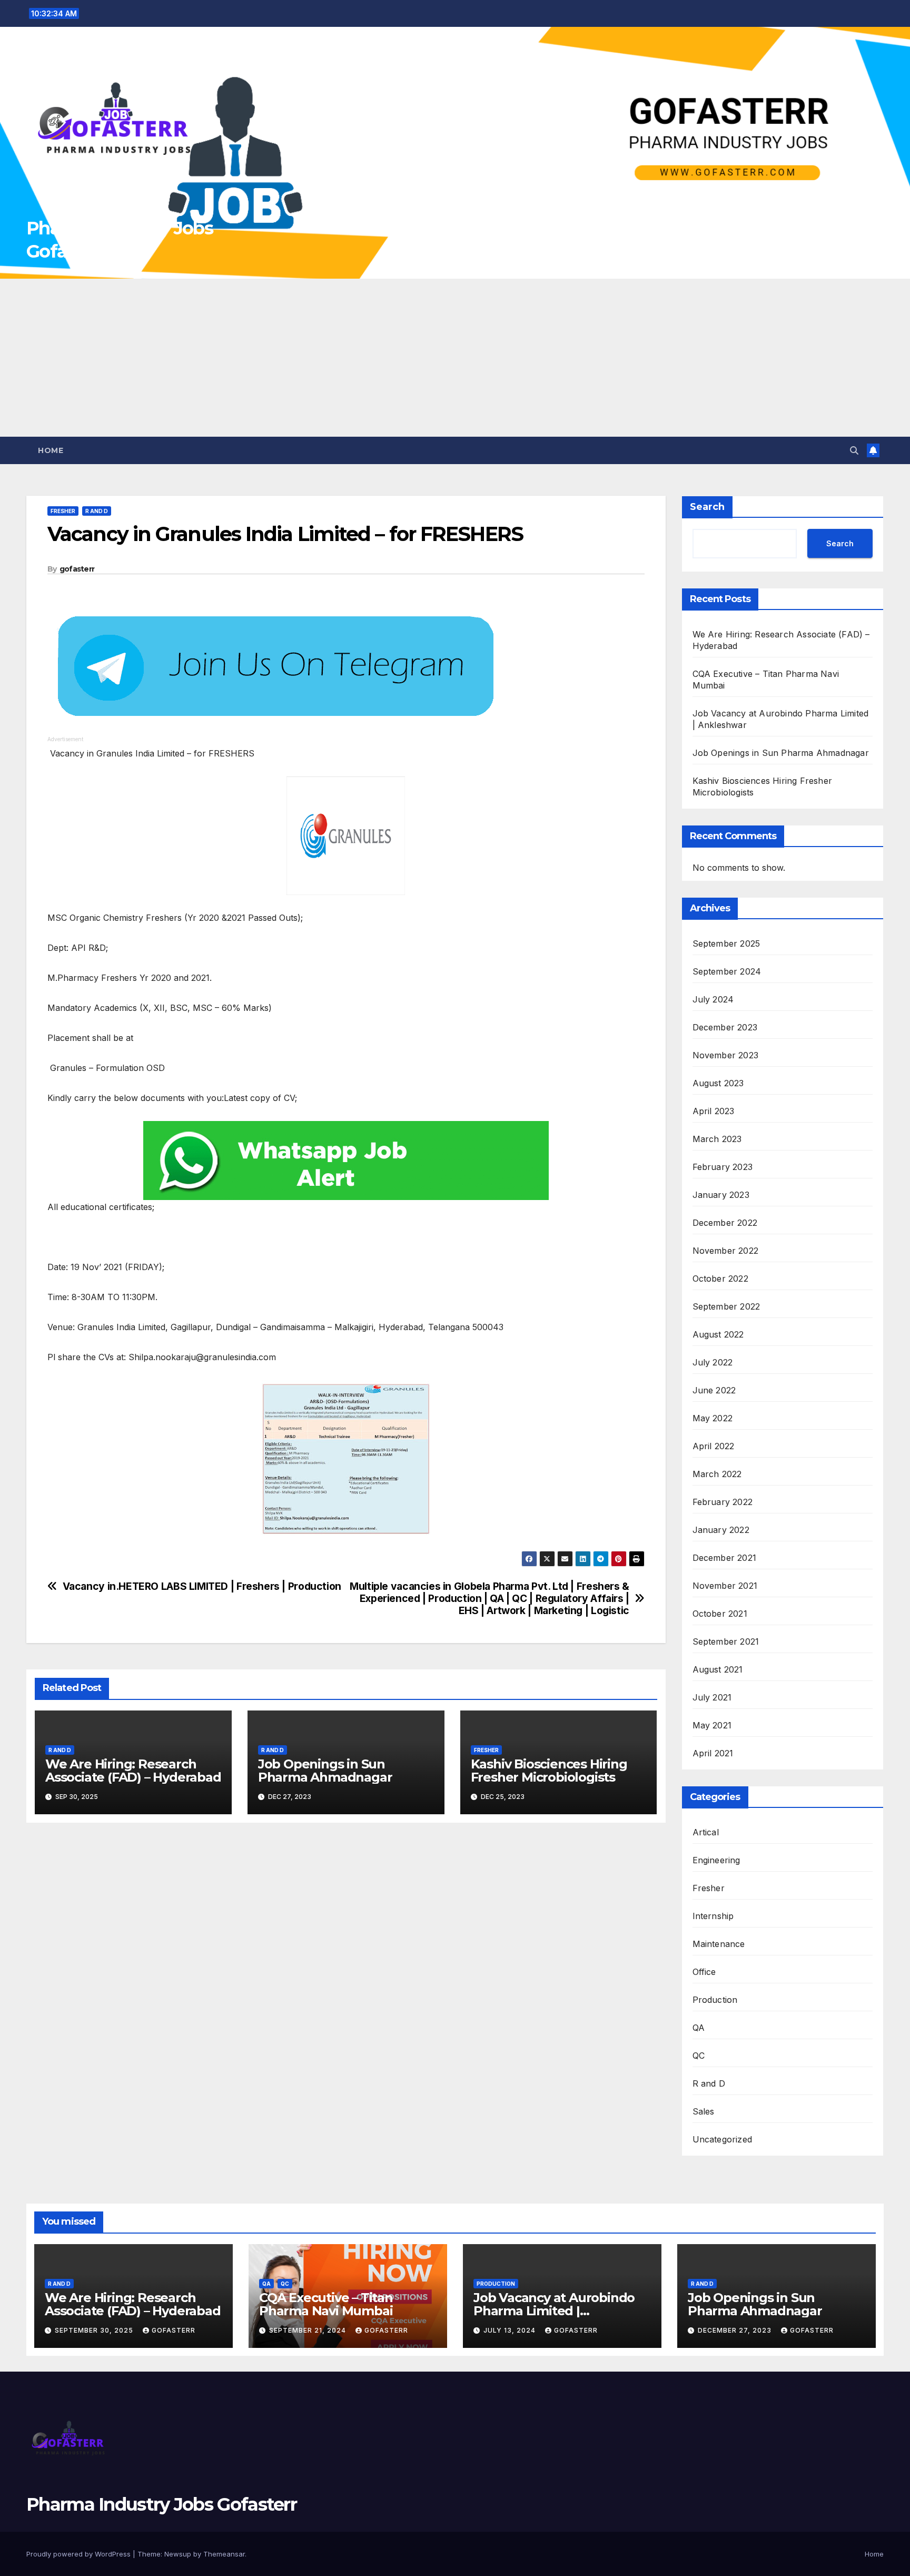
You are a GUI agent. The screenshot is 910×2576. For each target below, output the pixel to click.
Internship (713, 1916)
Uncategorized (723, 2139)
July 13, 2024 (511, 2330)
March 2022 (717, 1474)
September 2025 (726, 943)
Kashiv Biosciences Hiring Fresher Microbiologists (549, 1771)
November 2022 (726, 1251)
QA (699, 2028)
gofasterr (77, 569)
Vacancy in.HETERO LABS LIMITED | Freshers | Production (202, 1586)
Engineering (716, 1860)
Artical (706, 1832)
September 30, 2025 (95, 2330)
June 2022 (714, 1390)
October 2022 (720, 1279)
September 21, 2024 (309, 2330)
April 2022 (714, 1446)
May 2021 (712, 1725)
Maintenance (719, 1944)
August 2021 (718, 1669)
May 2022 (713, 1418)
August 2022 (718, 1334)
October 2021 (720, 1614)
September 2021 (726, 1641)
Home (51, 450)
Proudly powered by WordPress (80, 2554)
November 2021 (725, 1586)
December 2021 (725, 1558)
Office (704, 1972)
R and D (97, 511)
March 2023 (717, 1139)
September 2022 (726, 1306)
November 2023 (726, 1055)
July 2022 (713, 1362)
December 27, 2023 (736, 2330)
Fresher (63, 511)
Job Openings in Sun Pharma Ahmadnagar (325, 1771)
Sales (704, 2111)
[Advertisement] (455, 358)
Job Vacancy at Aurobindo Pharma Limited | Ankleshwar (554, 2311)
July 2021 (712, 1697)
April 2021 (713, 1753)
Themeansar (224, 2554)
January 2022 (721, 1530)
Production (715, 2000)
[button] (854, 450)
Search (707, 507)
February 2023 (723, 1167)
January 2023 (721, 1195)
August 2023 (718, 1083)
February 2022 (723, 1502)
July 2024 (713, 999)
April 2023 (714, 1111)
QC (699, 2056)
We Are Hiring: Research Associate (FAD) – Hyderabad (133, 1771)
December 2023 (725, 1027)
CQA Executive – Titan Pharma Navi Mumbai (326, 2304)
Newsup (178, 2554)
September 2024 (727, 971)
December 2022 (725, 1223)
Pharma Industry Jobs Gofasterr (161, 2504)
